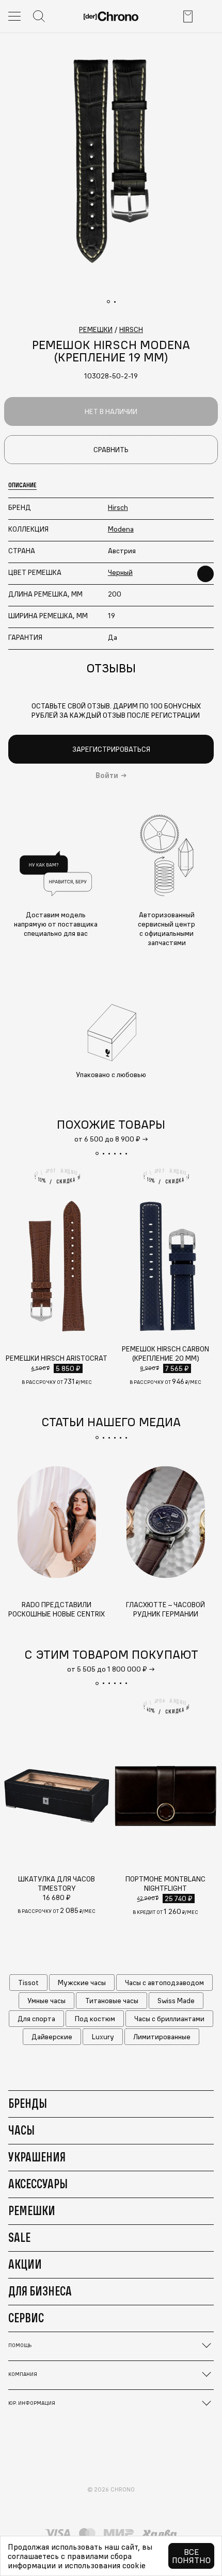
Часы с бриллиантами (169, 2019)
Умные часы (46, 2001)
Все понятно (191, 2556)
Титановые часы (112, 2001)
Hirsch (118, 507)
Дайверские (52, 2037)
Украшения (37, 2157)
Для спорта (36, 2019)
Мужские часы (82, 1983)
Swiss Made (176, 2001)
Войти (107, 775)
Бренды (28, 2103)
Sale (19, 2237)
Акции (25, 2264)
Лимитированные (162, 2037)
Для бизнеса (40, 2291)
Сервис (26, 2318)
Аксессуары (38, 2184)
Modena (121, 529)
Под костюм (95, 2019)
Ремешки (32, 2210)
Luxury (103, 2037)
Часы (21, 2130)
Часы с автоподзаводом (164, 1983)
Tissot (28, 1983)
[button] (97, 1153)
